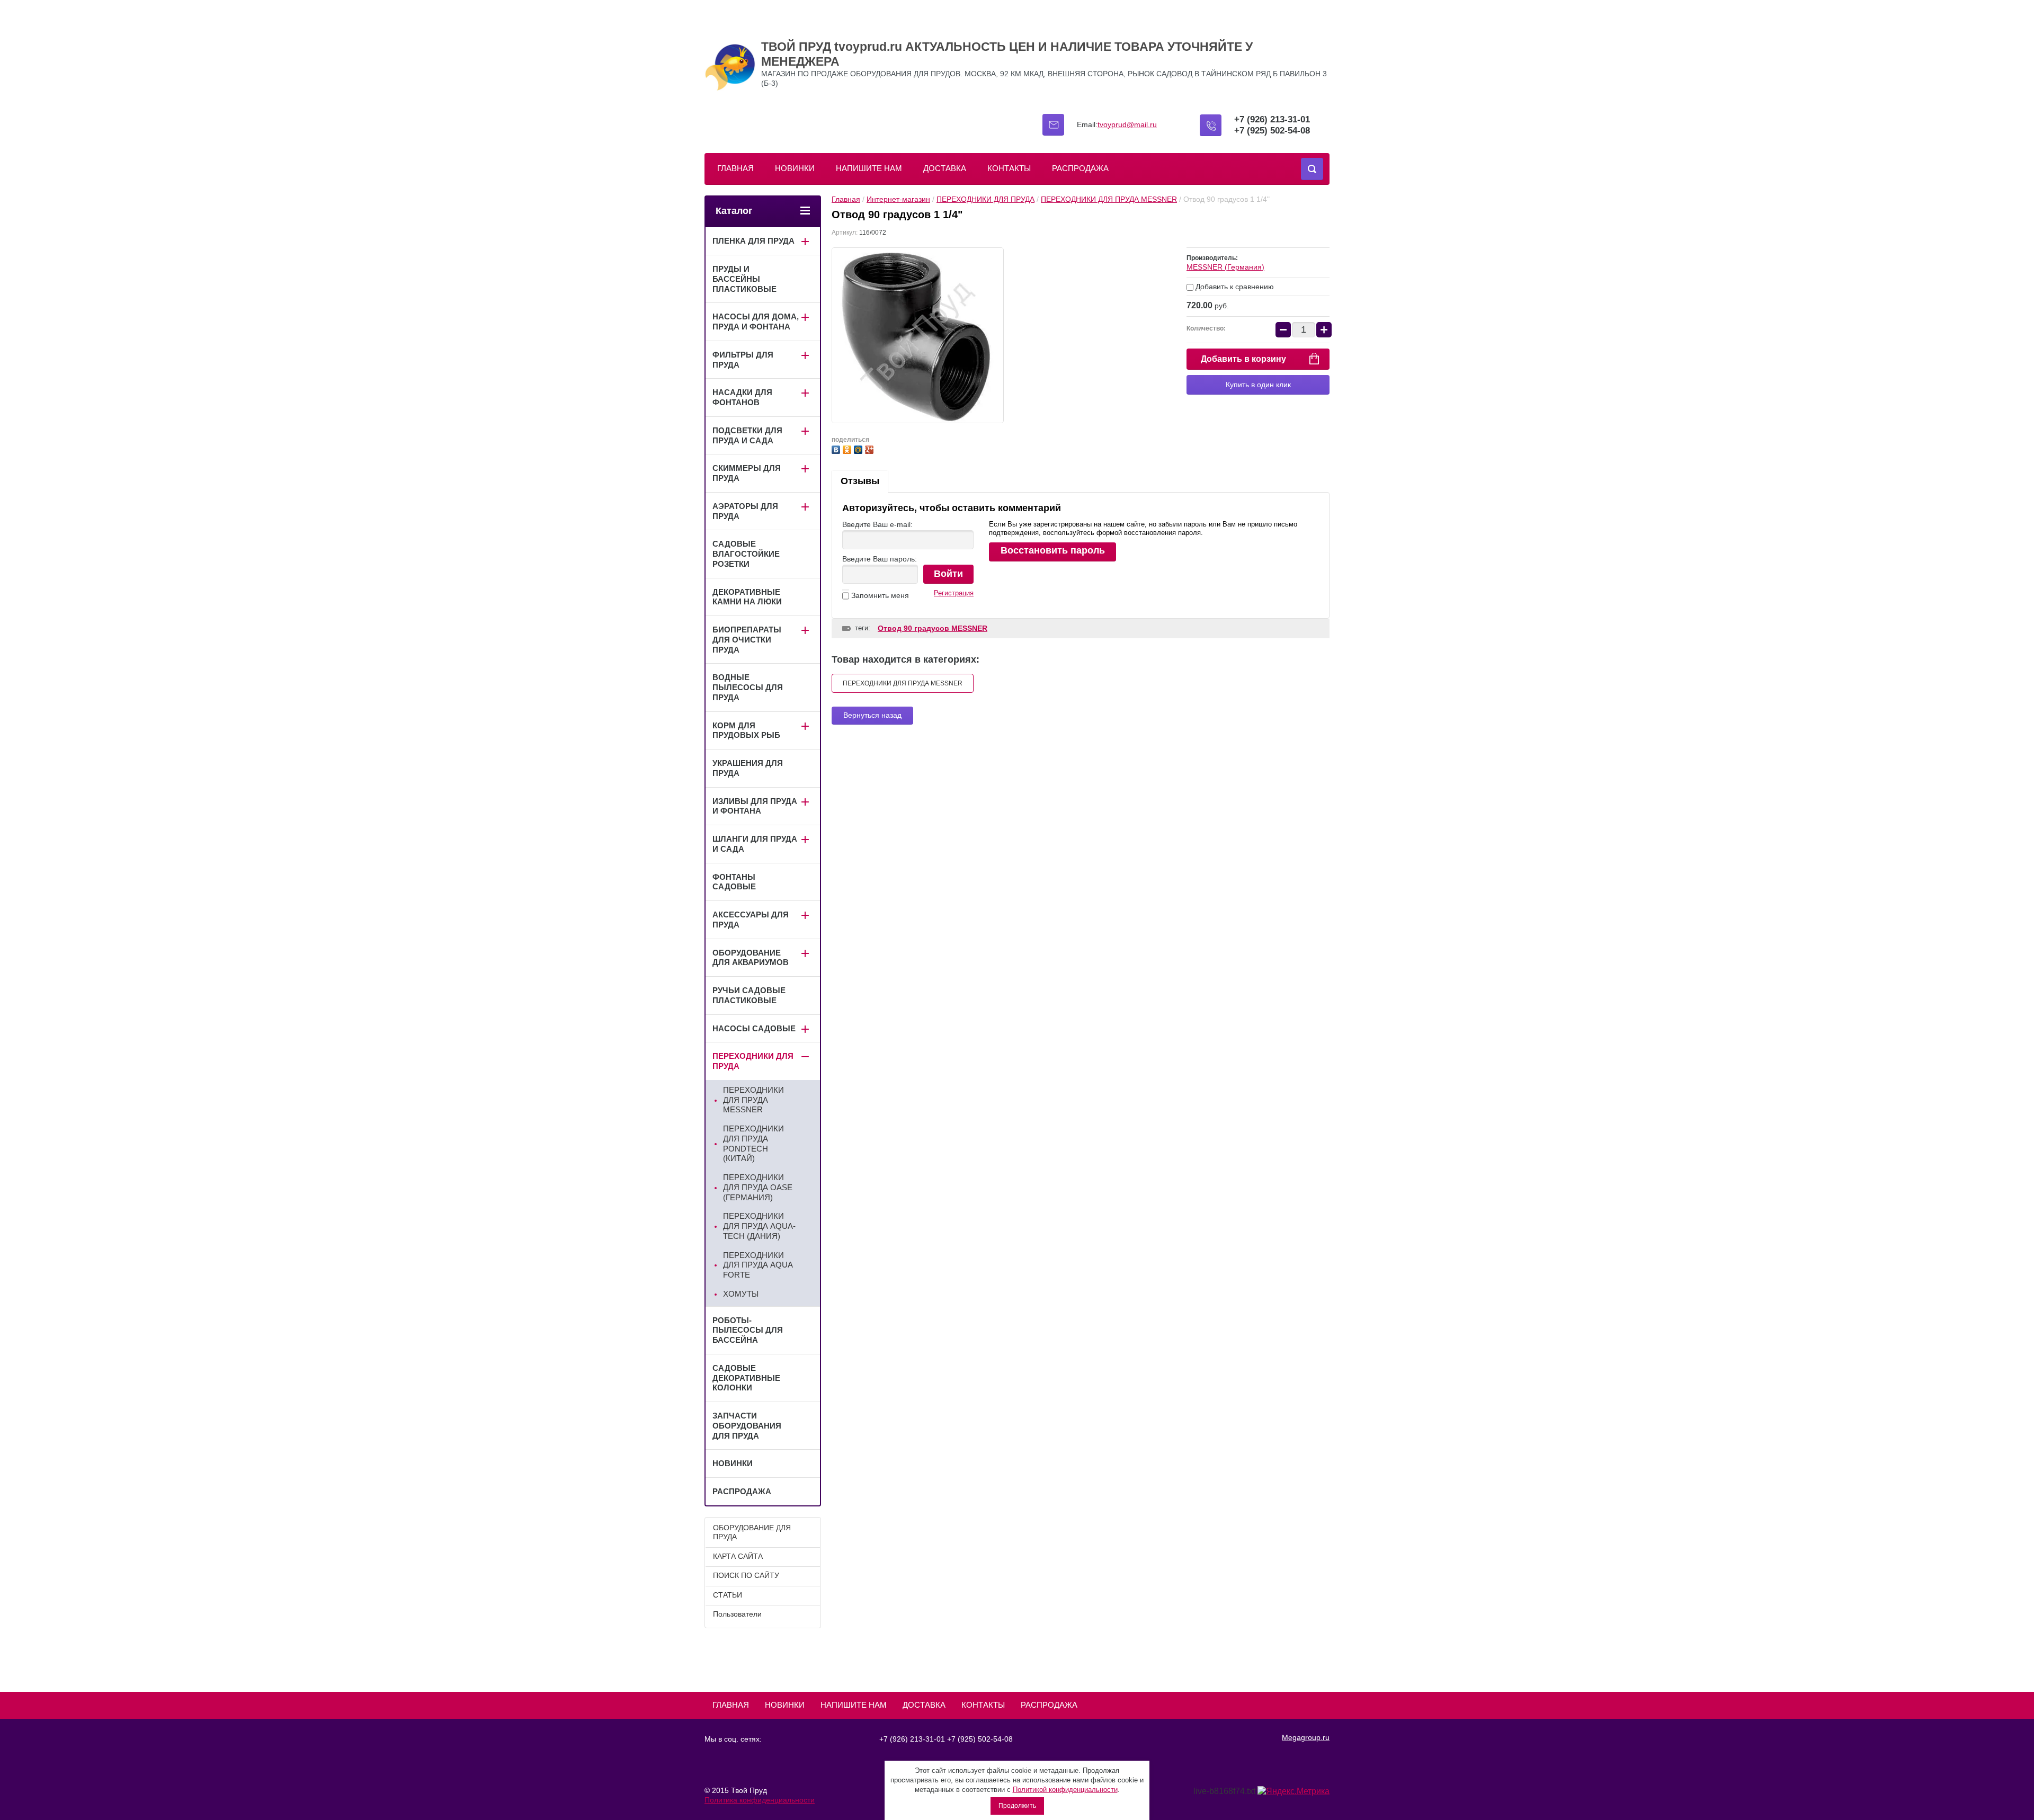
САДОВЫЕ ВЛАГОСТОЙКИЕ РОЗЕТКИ (746, 554)
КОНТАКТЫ (1009, 168)
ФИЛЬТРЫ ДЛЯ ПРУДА (743, 360)
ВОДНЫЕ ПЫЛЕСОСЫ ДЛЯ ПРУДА (748, 687)
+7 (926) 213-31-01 (1272, 119)
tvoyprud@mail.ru (1127, 124)
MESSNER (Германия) (1225, 267)
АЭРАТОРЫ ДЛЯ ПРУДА (745, 511)
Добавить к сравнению (1234, 287)
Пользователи (737, 1614)
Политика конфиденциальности (760, 1800)
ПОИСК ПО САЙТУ (746, 1575)
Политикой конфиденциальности (1065, 1790)
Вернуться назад (872, 715)
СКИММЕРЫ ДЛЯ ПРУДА (747, 473)
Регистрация (954, 593)
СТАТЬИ (728, 1595)
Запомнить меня (879, 595)
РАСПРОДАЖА (1080, 168)
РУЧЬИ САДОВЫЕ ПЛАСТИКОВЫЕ (749, 995)
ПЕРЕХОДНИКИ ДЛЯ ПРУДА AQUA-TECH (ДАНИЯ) (759, 1226)
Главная (846, 199)
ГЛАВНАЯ (735, 168)
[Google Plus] (871, 448)
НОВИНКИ (795, 168)
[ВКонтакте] (837, 448)
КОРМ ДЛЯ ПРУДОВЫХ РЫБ (746, 730)
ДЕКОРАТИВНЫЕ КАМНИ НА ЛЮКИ (747, 597)
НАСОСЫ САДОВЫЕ (754, 1028)
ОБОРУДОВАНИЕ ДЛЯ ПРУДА (752, 1532)
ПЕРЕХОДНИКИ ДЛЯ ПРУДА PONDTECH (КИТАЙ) (753, 1143)
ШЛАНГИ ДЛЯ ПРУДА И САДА (755, 844)
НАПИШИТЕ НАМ (869, 168)
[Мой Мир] (859, 448)
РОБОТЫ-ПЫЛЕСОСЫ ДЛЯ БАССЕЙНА (748, 1330)
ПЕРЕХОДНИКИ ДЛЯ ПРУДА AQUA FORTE (758, 1265)
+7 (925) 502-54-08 (1272, 131)
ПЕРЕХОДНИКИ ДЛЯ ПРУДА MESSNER (1109, 199)
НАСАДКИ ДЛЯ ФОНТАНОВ (742, 397)
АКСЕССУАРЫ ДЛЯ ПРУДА (751, 920)
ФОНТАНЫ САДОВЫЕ (734, 882)
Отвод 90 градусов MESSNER (933, 628)
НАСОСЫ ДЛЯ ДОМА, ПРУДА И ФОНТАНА (756, 322)
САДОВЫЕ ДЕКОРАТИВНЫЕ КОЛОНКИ (746, 1378)
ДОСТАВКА (945, 168)
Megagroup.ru (1306, 1737)
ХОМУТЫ (741, 1294)
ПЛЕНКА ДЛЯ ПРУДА (753, 241)
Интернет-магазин (898, 199)
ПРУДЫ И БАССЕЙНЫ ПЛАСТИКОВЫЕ (744, 279)
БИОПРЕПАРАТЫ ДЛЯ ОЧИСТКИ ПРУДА (747, 640)
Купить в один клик (1258, 385)
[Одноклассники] (848, 448)
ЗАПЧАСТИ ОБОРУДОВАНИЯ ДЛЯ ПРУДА (747, 1426)
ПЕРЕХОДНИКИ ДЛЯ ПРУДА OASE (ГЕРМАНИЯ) (758, 1187)
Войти (948, 574)
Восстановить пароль (1053, 550)
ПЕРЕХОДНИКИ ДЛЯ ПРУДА (985, 199)
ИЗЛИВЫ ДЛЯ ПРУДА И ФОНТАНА (755, 806)
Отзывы (860, 481)
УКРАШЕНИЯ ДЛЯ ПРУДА (748, 768)
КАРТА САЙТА (738, 1556)
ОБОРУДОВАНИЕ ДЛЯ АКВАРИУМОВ (751, 958)
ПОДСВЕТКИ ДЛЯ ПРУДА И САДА (747, 435)
